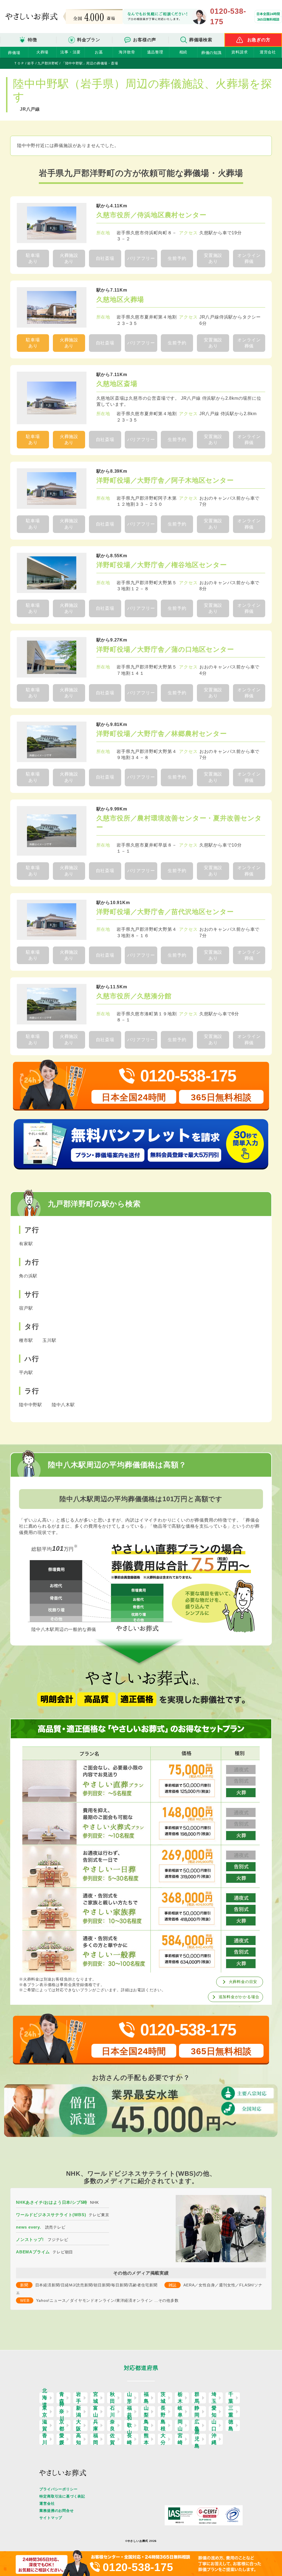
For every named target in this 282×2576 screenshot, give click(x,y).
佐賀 (112, 2439)
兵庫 (96, 2425)
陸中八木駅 (63, 1405)
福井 (130, 2412)
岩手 (79, 2398)
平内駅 (26, 1373)
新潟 (79, 2412)
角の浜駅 (28, 1276)
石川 (112, 2412)
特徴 (32, 40)
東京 (45, 2412)
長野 (163, 2412)
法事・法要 (70, 52)
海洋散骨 (127, 52)
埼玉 (214, 2398)
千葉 (231, 2398)
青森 (62, 2398)
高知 (79, 2439)
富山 (96, 2412)
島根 (163, 2425)
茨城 (163, 2398)
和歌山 (130, 2425)
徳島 (231, 2425)
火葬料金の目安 (243, 1982)
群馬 (197, 2398)
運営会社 (268, 52)
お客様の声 (145, 40)
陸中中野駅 (31, 1405)
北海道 (45, 2398)
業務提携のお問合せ (56, 2511)
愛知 (214, 2412)
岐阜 (180, 2412)
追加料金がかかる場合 (239, 1997)
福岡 (96, 2439)
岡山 (180, 2425)
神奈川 (62, 2412)
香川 (45, 2439)
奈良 (112, 2425)
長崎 (130, 2439)
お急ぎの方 (259, 40)
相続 (183, 52)
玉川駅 (49, 1340)
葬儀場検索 (201, 40)
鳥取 (146, 2425)
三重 (231, 2412)
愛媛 (62, 2439)
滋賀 (45, 2425)
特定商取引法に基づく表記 (62, 2496)
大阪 (79, 2425)
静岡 (197, 2412)
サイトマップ (51, 2518)
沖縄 (214, 2439)
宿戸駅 (26, 1308)
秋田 (112, 2398)
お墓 (99, 52)
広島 (197, 2425)
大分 (163, 2439)
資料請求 (239, 52)
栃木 (180, 2398)
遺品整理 (155, 52)
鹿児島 (197, 2439)
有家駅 (26, 1244)
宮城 (96, 2398)
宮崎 (180, 2439)
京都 (62, 2425)
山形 (130, 2398)
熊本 (146, 2439)
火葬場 (42, 52)
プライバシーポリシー (58, 2489)
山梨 (146, 2412)
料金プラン (89, 40)
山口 (214, 2425)
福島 (146, 2398)
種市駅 (26, 1340)
